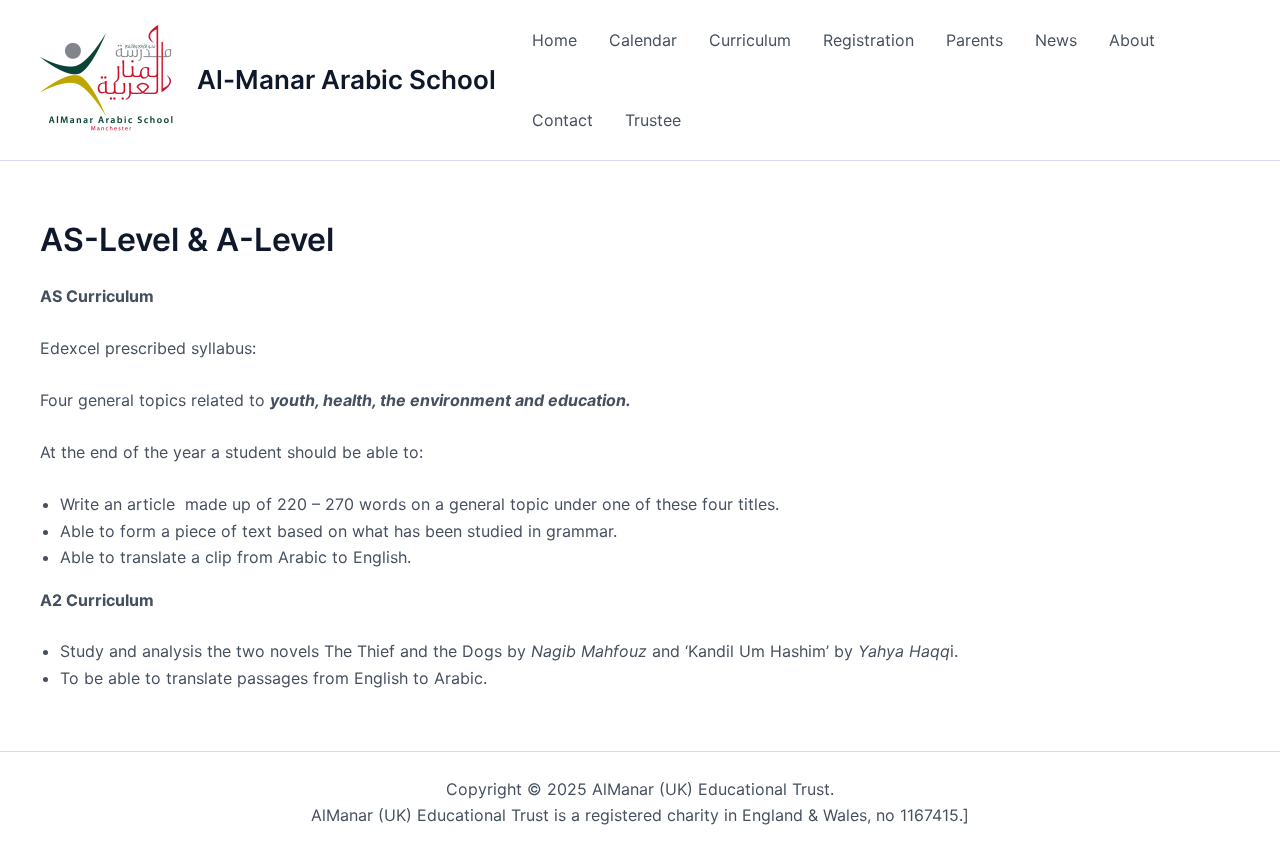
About (1132, 40)
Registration (868, 40)
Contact (562, 120)
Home (554, 40)
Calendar (643, 40)
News (1056, 40)
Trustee (653, 120)
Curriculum (750, 40)
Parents (974, 40)
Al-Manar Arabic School (346, 79)
